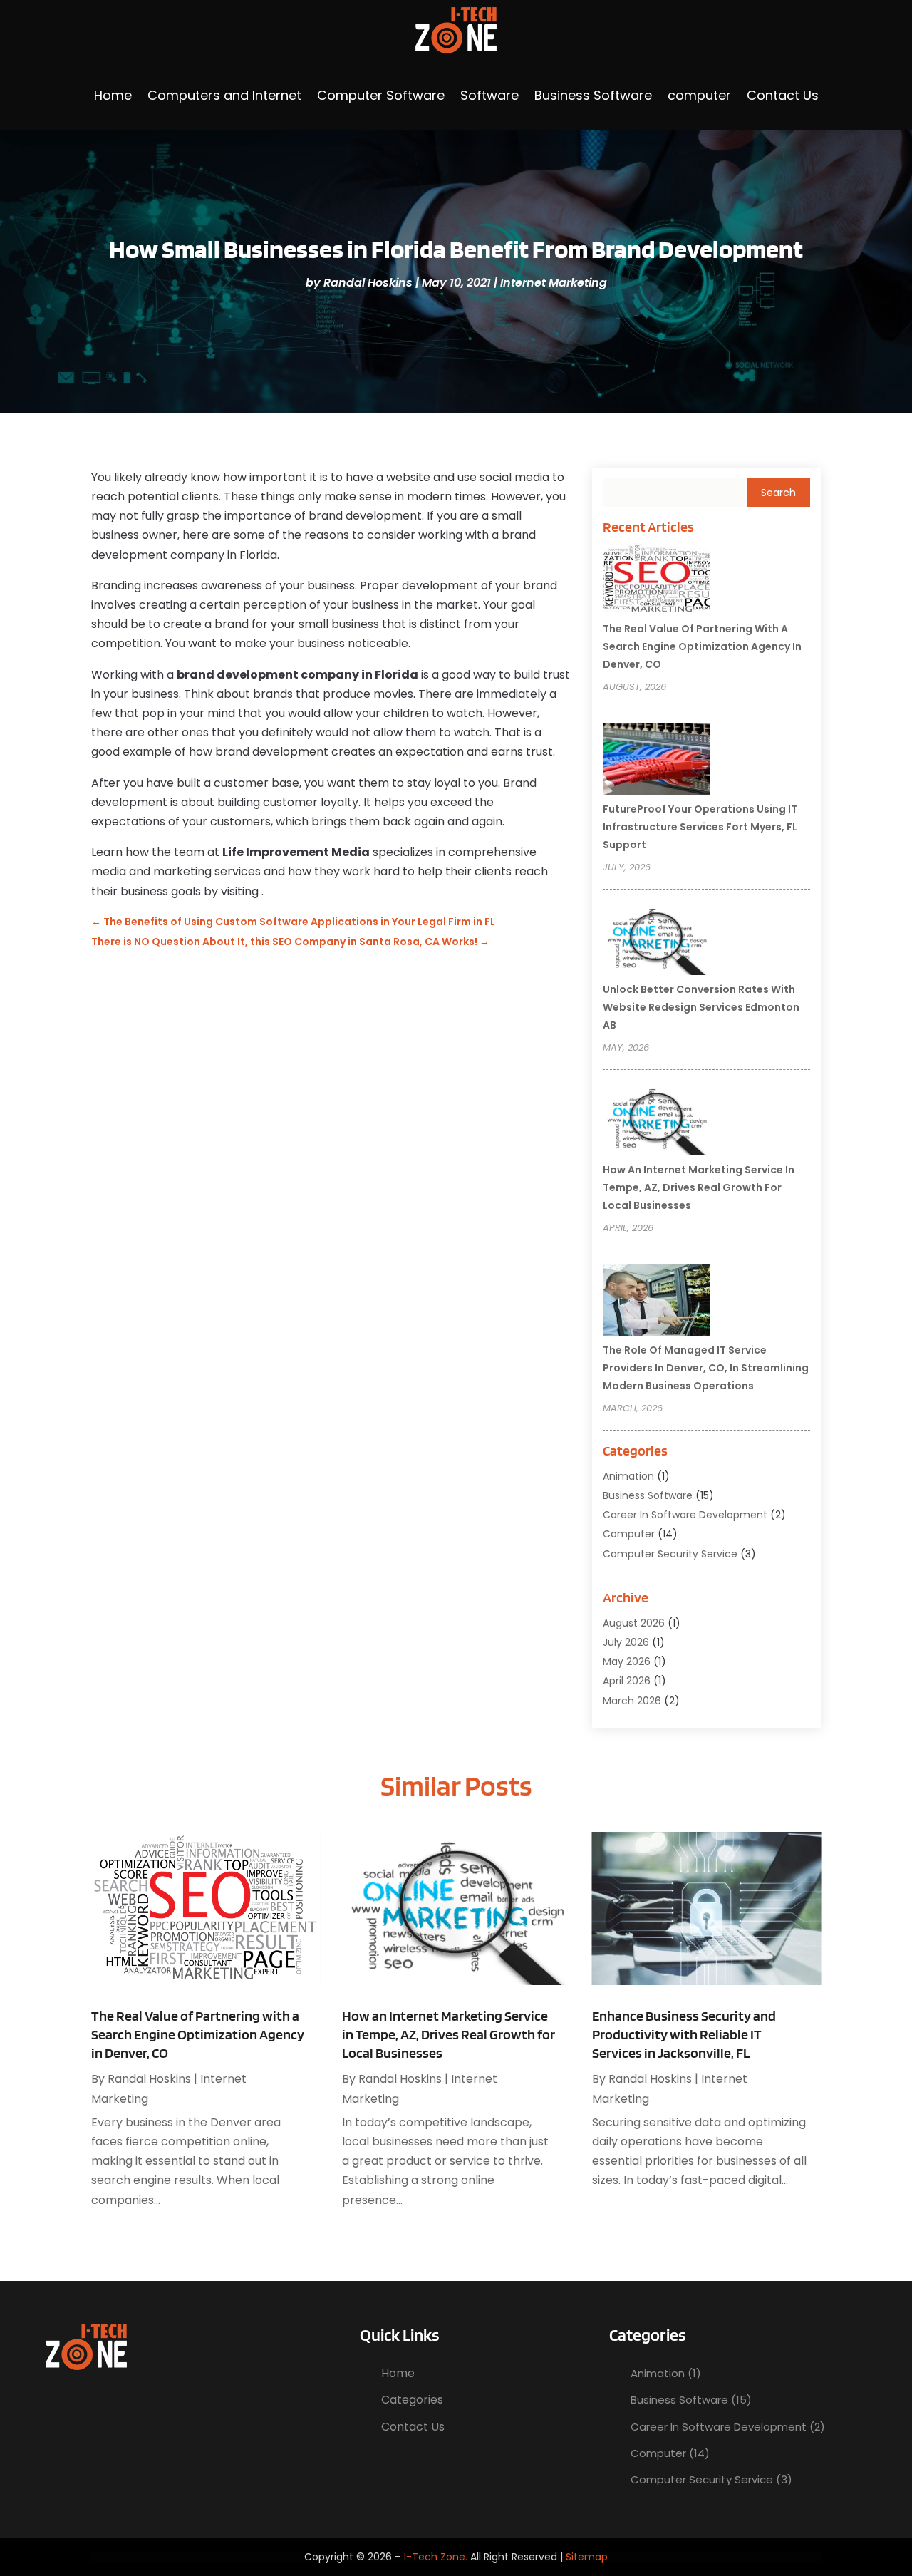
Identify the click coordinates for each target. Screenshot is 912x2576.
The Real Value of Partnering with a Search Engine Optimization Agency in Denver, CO (702, 646)
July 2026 (626, 1642)
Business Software (593, 95)
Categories (412, 2400)
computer (699, 95)
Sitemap (587, 2557)
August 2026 (634, 1623)
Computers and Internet (224, 95)
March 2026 (632, 1701)
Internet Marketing (554, 283)
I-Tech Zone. (436, 2557)
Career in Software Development (685, 1515)
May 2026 (627, 1661)
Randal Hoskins (368, 283)
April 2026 (627, 1681)
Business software (648, 1495)
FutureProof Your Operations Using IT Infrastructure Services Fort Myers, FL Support (700, 827)
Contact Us (783, 95)
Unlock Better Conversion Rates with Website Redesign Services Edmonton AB (701, 1007)
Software (489, 95)
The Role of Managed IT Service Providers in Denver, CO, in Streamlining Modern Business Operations (706, 1368)
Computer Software (381, 95)
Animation (628, 1476)
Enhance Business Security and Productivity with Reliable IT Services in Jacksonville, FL (684, 2034)
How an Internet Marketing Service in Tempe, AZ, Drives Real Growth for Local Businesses (699, 1187)
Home (113, 95)
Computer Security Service (670, 1554)
